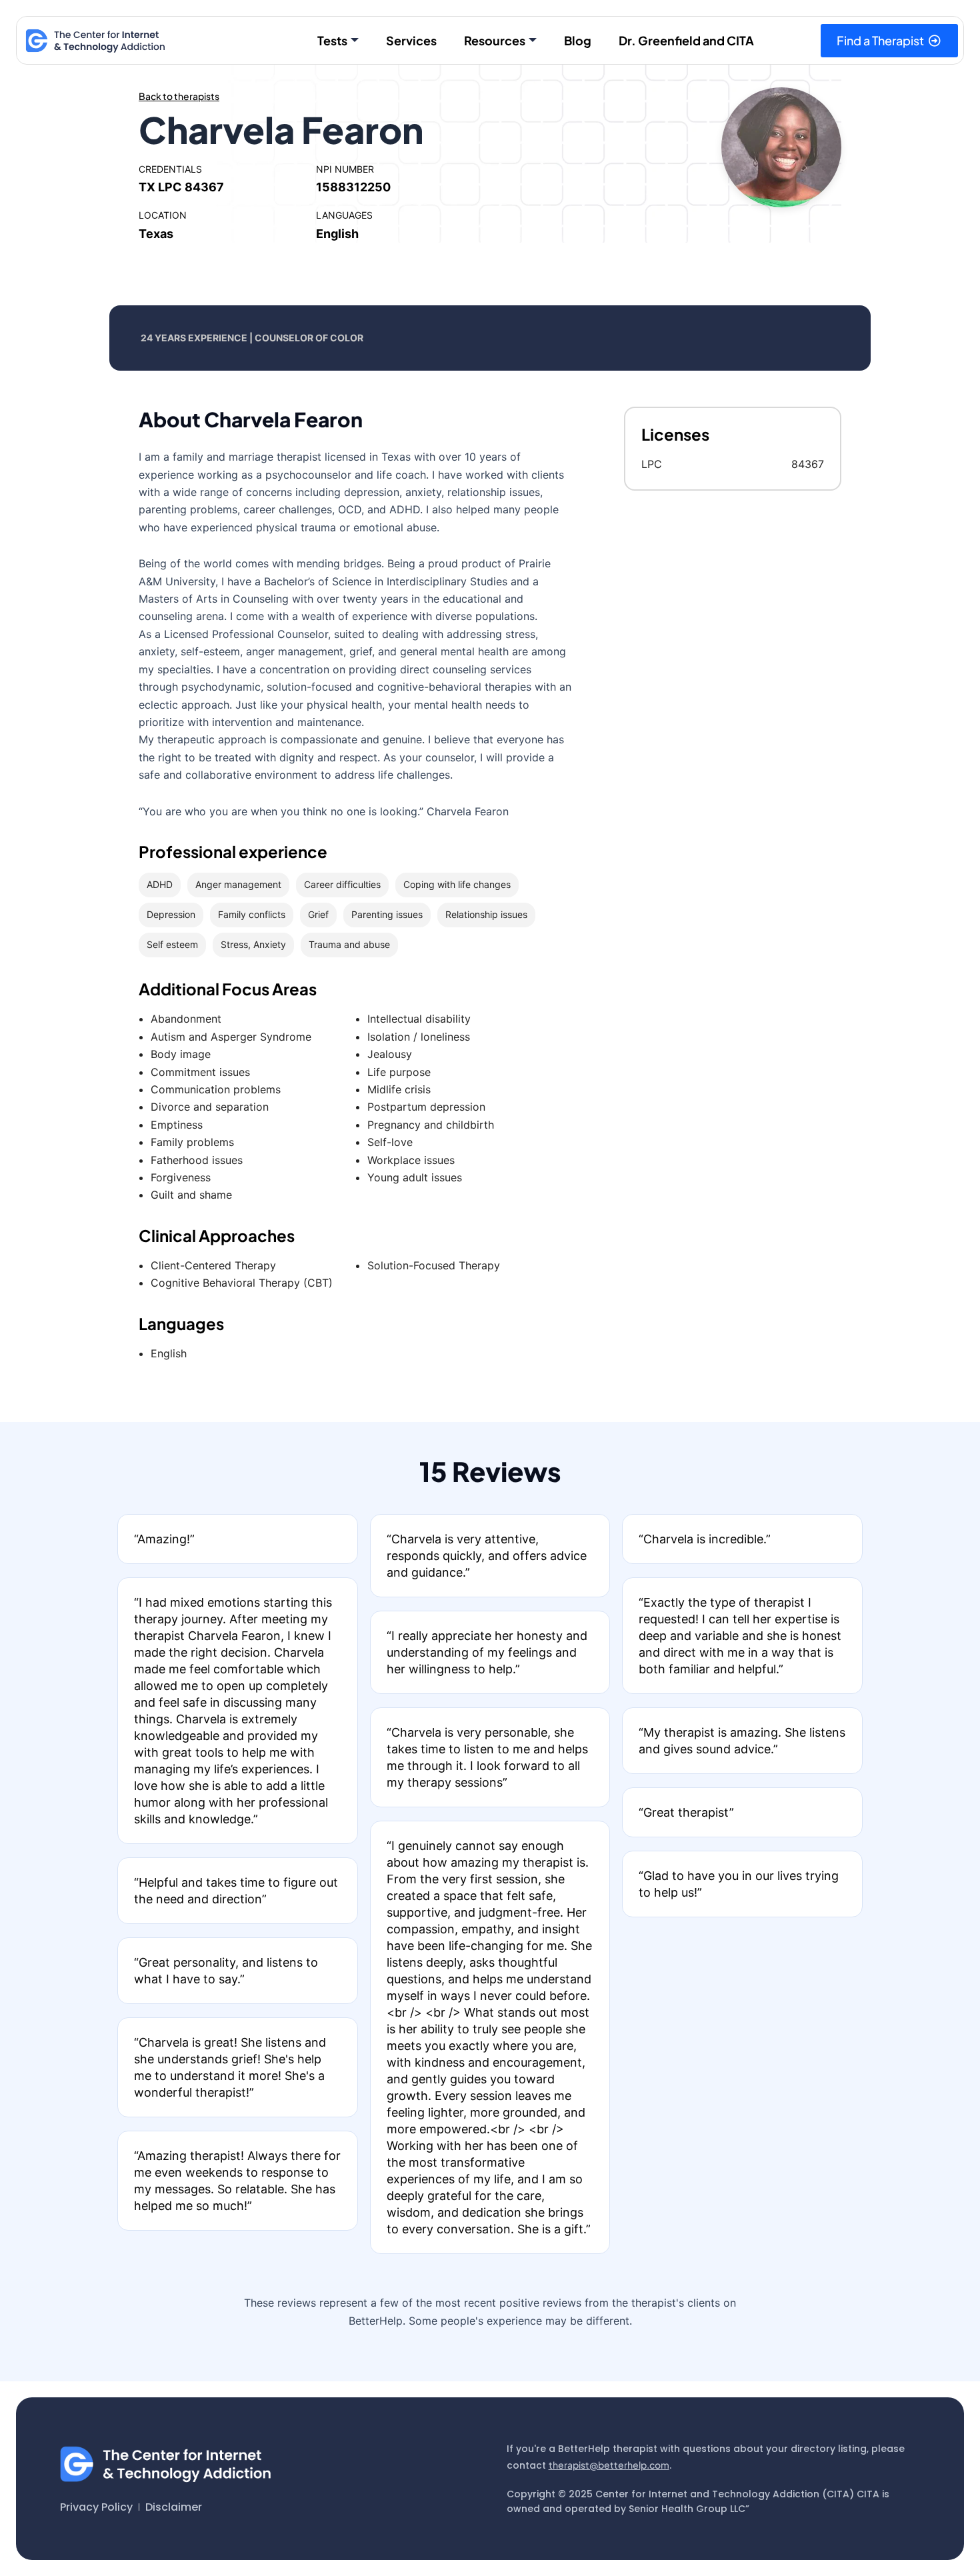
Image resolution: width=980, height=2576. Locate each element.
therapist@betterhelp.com (609, 2465)
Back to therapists (179, 96)
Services (411, 40)
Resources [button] (495, 40)
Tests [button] (332, 40)
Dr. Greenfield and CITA (686, 40)
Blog (578, 40)
